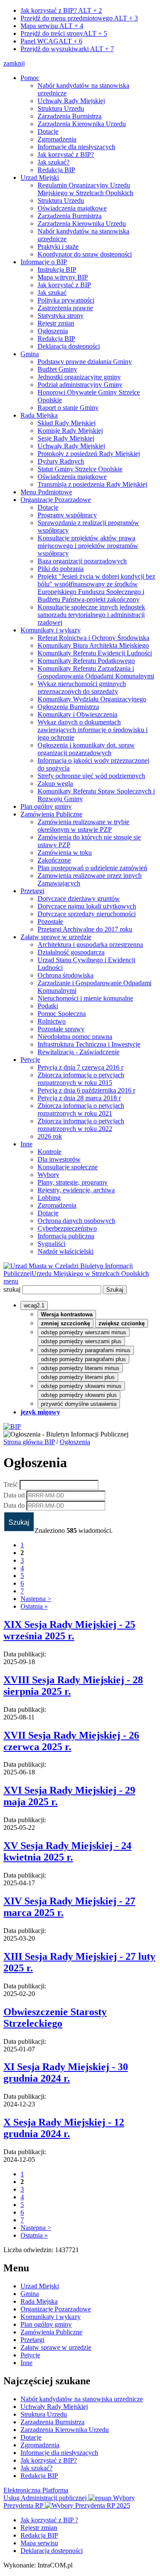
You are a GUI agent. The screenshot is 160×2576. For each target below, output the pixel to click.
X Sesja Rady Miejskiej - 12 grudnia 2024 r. (64, 2128)
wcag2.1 (34, 1305)
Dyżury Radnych (61, 461)
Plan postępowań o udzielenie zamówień (92, 868)
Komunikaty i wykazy (51, 630)
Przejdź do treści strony (64, 33)
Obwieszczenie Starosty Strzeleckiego (55, 2018)
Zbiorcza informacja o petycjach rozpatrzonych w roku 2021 (81, 1109)
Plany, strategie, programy (73, 1182)
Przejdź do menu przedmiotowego (79, 18)
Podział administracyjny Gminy (80, 385)
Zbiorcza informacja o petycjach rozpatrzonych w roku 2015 (81, 1079)
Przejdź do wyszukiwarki (67, 49)
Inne (26, 1144)
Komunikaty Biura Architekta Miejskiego (93, 645)
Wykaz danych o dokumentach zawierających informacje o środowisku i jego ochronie (93, 730)
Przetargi (32, 891)
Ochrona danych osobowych (76, 1221)
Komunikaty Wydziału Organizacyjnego (92, 699)
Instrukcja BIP (57, 270)
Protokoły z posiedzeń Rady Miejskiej (89, 454)
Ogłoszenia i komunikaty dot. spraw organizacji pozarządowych (86, 749)
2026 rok (50, 1136)
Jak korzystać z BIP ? (49, 2520)
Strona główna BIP (29, 1442)
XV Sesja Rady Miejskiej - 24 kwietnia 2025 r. (67, 1851)
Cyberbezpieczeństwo (67, 1228)
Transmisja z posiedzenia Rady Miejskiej (92, 484)
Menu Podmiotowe (46, 492)
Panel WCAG (51, 41)
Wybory (48, 1175)
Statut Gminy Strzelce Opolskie (80, 469)
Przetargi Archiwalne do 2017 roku (85, 929)
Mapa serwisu (52, 26)
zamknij (14, 63)
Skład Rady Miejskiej (67, 423)
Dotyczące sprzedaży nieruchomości (87, 914)
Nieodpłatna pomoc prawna (75, 1037)
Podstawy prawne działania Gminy (85, 362)
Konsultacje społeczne (68, 1167)
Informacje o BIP (44, 262)
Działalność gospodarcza (71, 952)
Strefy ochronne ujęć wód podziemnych (91, 776)
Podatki (48, 1006)
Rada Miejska (39, 415)
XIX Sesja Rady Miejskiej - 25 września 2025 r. (69, 1630)
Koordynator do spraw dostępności (85, 254)
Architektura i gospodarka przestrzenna (90, 945)
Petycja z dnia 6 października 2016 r (86, 1090)
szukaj (12, 1289)
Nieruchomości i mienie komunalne (85, 998)
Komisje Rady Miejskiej (70, 431)
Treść (11, 1484)
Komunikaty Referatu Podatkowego (86, 661)
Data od (14, 1495)
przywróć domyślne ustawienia (79, 1404)
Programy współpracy (67, 515)
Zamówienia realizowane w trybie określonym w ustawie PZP (83, 826)
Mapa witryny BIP (63, 277)
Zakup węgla (55, 783)
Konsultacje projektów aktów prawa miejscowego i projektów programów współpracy (88, 546)
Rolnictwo (52, 1021)
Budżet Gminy (57, 369)
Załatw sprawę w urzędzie (56, 937)
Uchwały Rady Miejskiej (71, 101)
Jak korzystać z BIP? (61, 10)
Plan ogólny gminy (46, 806)
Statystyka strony (61, 316)
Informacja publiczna (66, 1236)
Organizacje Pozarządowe (56, 500)
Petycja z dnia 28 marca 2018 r (79, 1098)
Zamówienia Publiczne (51, 814)
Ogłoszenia (53, 331)
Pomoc (30, 78)
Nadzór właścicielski (65, 1251)
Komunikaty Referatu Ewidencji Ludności (95, 653)
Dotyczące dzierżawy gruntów (79, 899)
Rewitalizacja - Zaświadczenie (79, 1052)
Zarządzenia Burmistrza (70, 116)
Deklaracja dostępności (69, 346)
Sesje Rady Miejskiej (66, 438)
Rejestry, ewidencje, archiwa (76, 1190)
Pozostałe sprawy (61, 1029)
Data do (14, 1505)
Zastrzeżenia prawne (65, 308)
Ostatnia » (34, 1606)
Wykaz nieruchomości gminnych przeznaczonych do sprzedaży (82, 688)
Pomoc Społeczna (62, 1014)
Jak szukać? (54, 162)
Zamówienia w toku (65, 852)
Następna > (36, 1599)
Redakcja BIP (56, 170)
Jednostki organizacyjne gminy (79, 377)
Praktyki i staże (58, 247)
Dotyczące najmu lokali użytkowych (87, 906)
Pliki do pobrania (61, 569)
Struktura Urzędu (61, 108)
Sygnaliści (51, 1244)
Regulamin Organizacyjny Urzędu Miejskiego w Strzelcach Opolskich (85, 189)
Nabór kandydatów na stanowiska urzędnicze (82, 2399)
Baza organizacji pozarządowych (82, 561)
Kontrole (49, 1152)
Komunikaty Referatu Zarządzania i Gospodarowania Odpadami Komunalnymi (96, 672)
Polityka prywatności (66, 300)
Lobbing (49, 1198)
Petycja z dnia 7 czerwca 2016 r (80, 1067)
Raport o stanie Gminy (68, 408)
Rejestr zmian (56, 323)
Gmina (30, 354)
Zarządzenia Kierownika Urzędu (82, 124)
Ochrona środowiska (65, 975)
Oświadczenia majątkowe (72, 208)
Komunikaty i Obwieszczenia (77, 714)
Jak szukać (52, 293)
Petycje (30, 1060)
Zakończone (54, 860)
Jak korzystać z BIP (64, 285)
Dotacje (48, 131)
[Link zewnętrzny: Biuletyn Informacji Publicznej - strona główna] (12, 1426)
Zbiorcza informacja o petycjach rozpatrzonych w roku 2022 (81, 1125)
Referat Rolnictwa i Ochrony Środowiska (93, 638)
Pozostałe (50, 922)
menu (11, 1281)
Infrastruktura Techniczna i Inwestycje (89, 1044)
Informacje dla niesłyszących (76, 147)
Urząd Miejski (40, 177)
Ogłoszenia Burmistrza (68, 707)
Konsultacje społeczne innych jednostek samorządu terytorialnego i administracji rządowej (91, 615)
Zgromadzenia (57, 139)
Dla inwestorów (59, 1159)
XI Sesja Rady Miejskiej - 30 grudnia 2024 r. (66, 2073)
